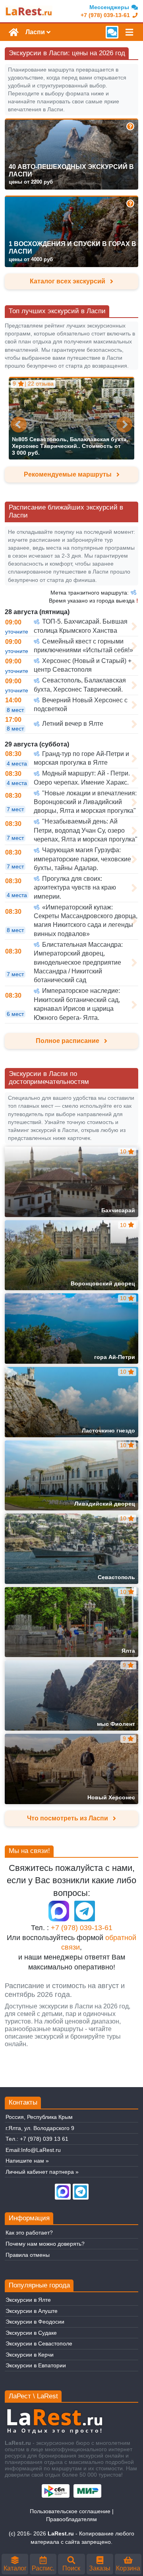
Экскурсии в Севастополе (39, 2343)
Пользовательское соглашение (70, 2511)
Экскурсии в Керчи (30, 2355)
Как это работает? (29, 2233)
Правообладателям (71, 2519)
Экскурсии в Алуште (32, 2311)
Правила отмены (28, 2255)
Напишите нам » (27, 2161)
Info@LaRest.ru (41, 2150)
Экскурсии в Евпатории (36, 2365)
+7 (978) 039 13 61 (44, 2139)
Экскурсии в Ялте (28, 2300)
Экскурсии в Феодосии (35, 2322)
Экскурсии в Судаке (31, 2333)
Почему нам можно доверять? (45, 2244)
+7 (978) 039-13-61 (82, 1928)
